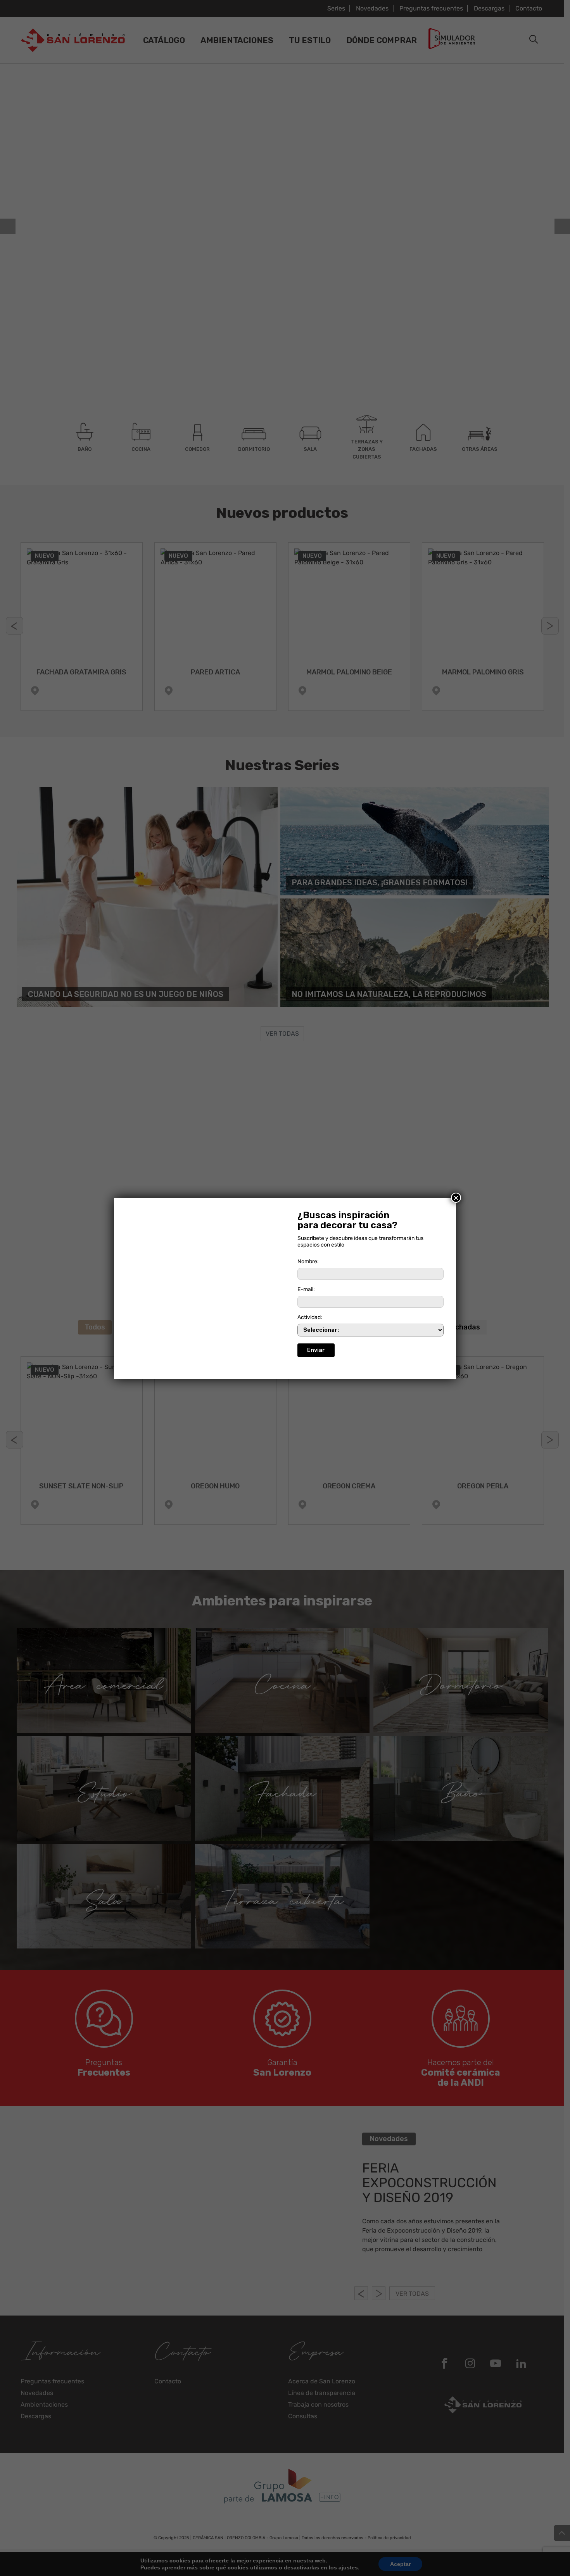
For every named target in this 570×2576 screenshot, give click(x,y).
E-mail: (306, 1289)
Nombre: (308, 1261)
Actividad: (310, 1317)
